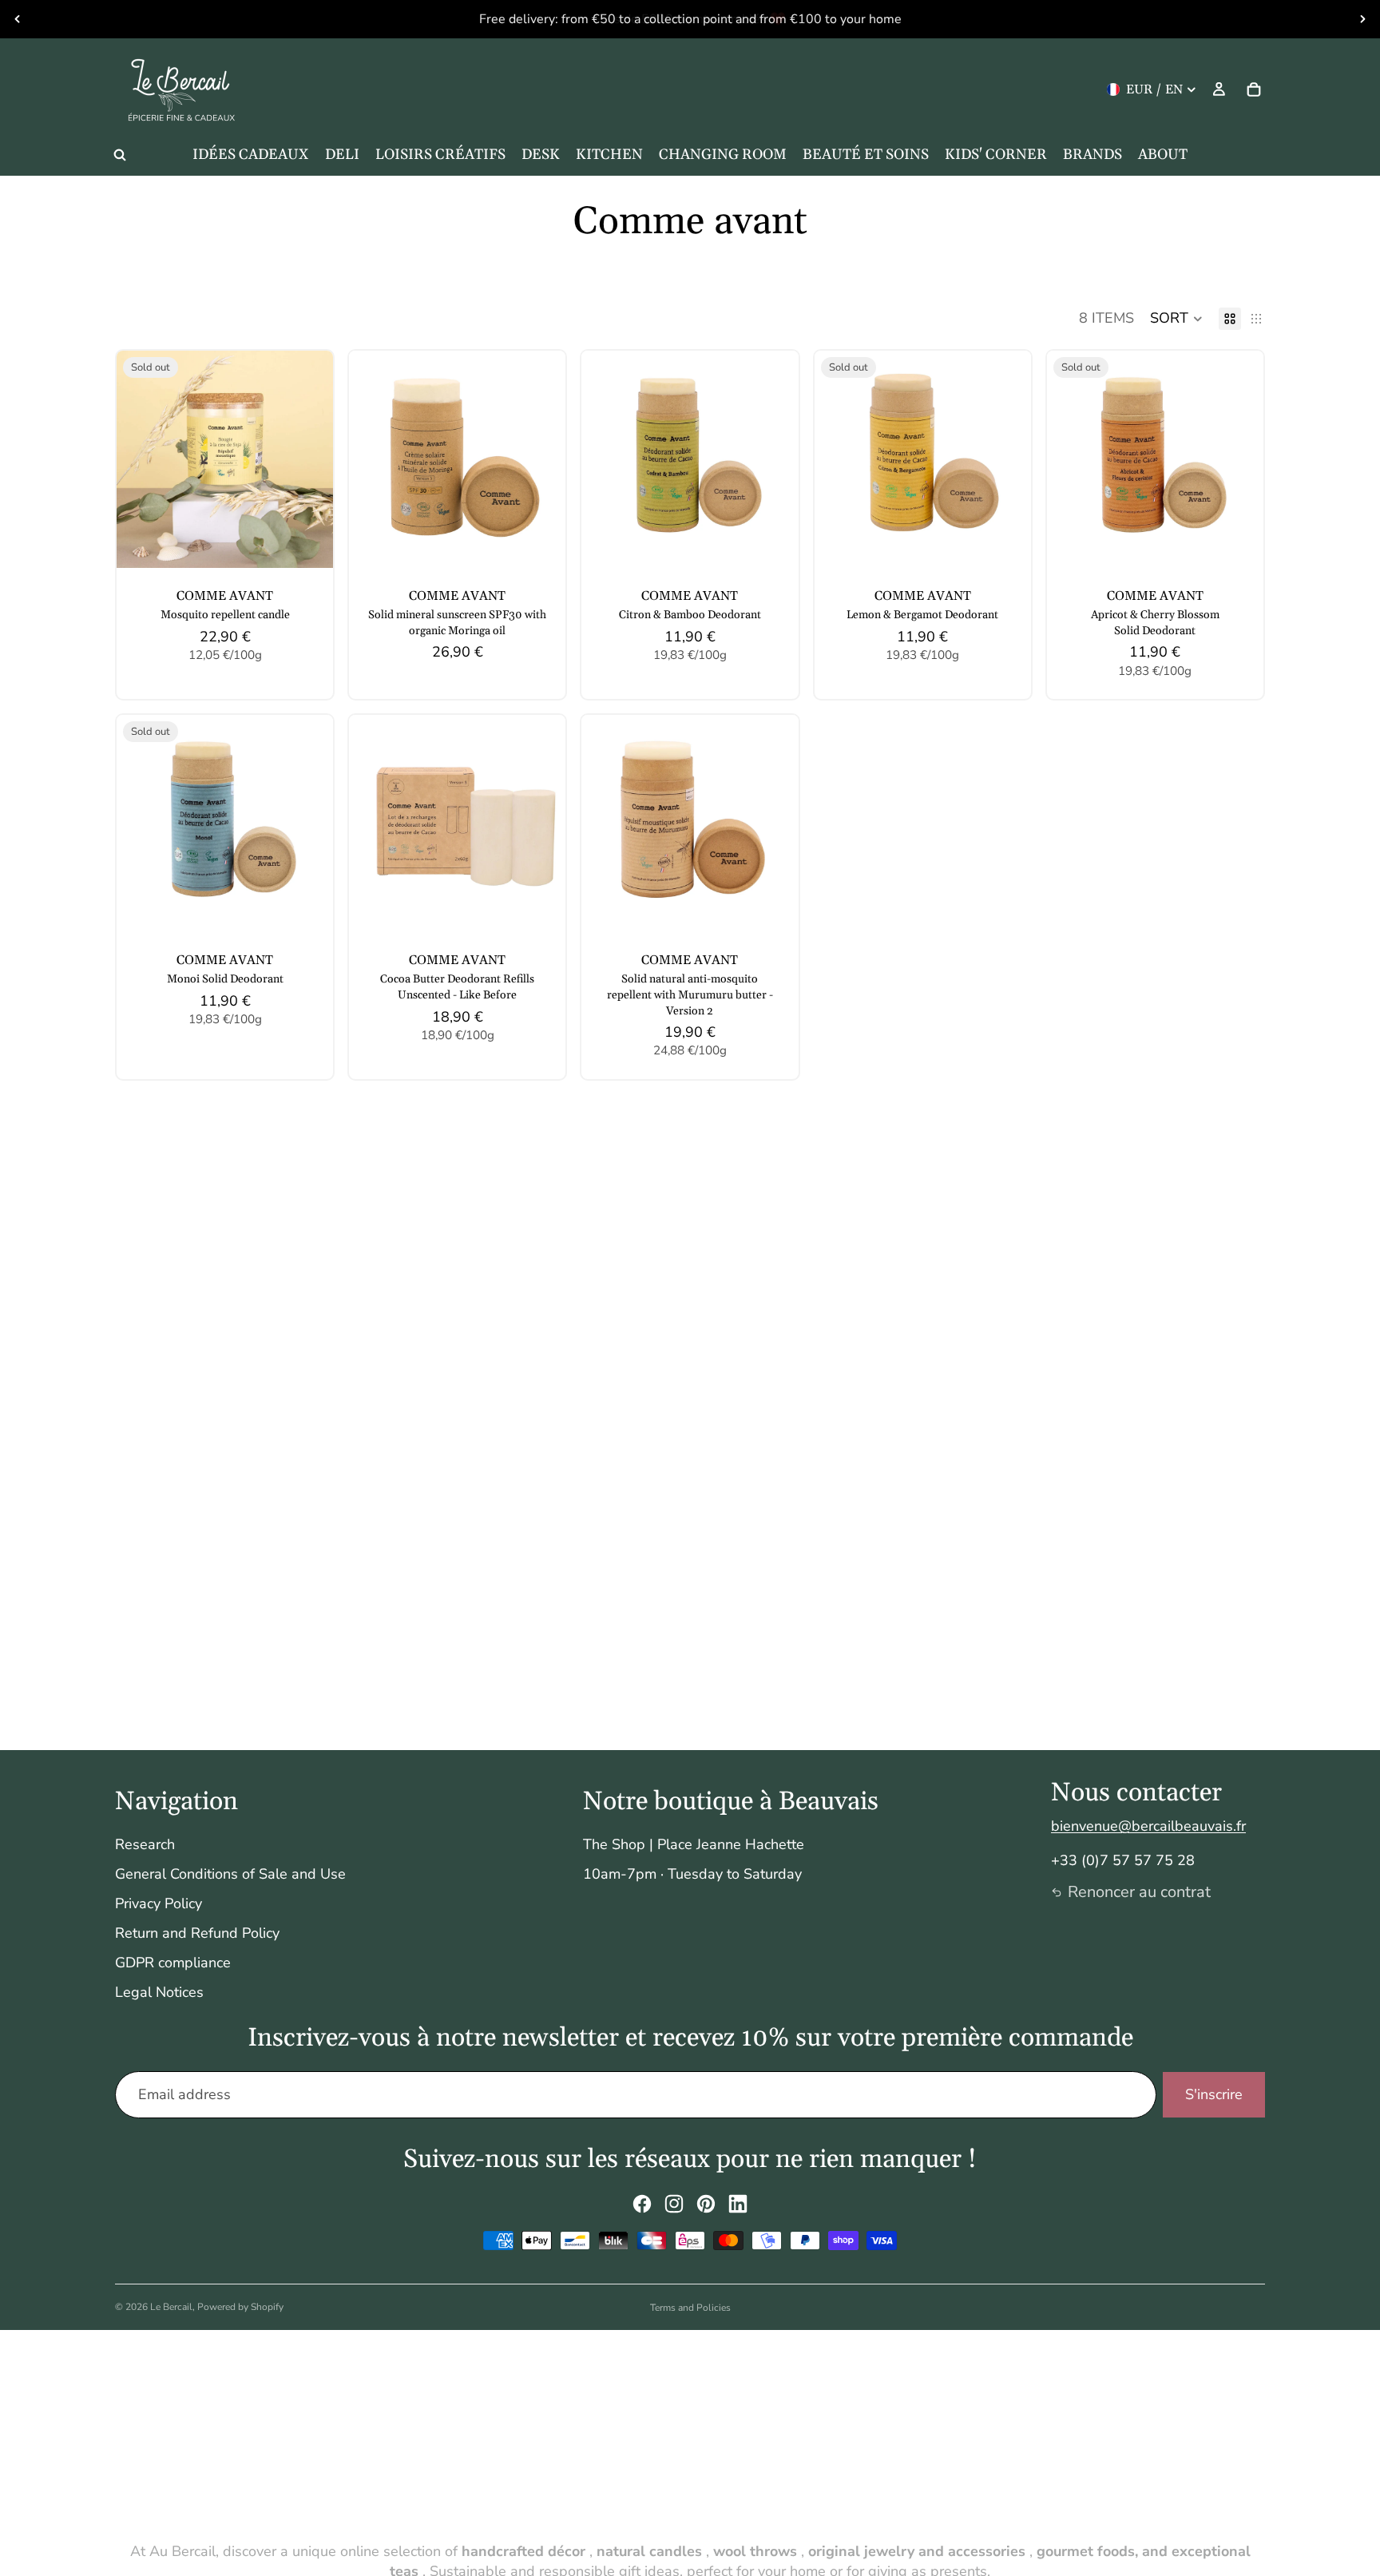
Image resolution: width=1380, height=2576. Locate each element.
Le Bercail (171, 2307)
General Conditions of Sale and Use (230, 1874)
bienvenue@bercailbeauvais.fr (1148, 1826)
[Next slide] (1362, 19)
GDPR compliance (173, 1963)
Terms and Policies (690, 2308)
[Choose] (541, 543)
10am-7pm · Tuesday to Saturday (692, 1874)
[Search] (120, 155)
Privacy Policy (159, 1903)
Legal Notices (159, 1992)
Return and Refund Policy (197, 1933)
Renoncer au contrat (1139, 1892)
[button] (1176, 319)
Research (145, 1844)
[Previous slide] (18, 19)
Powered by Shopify (240, 2307)
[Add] (774, 543)
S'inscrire (1214, 2094)
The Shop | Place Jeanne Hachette (694, 1844)
